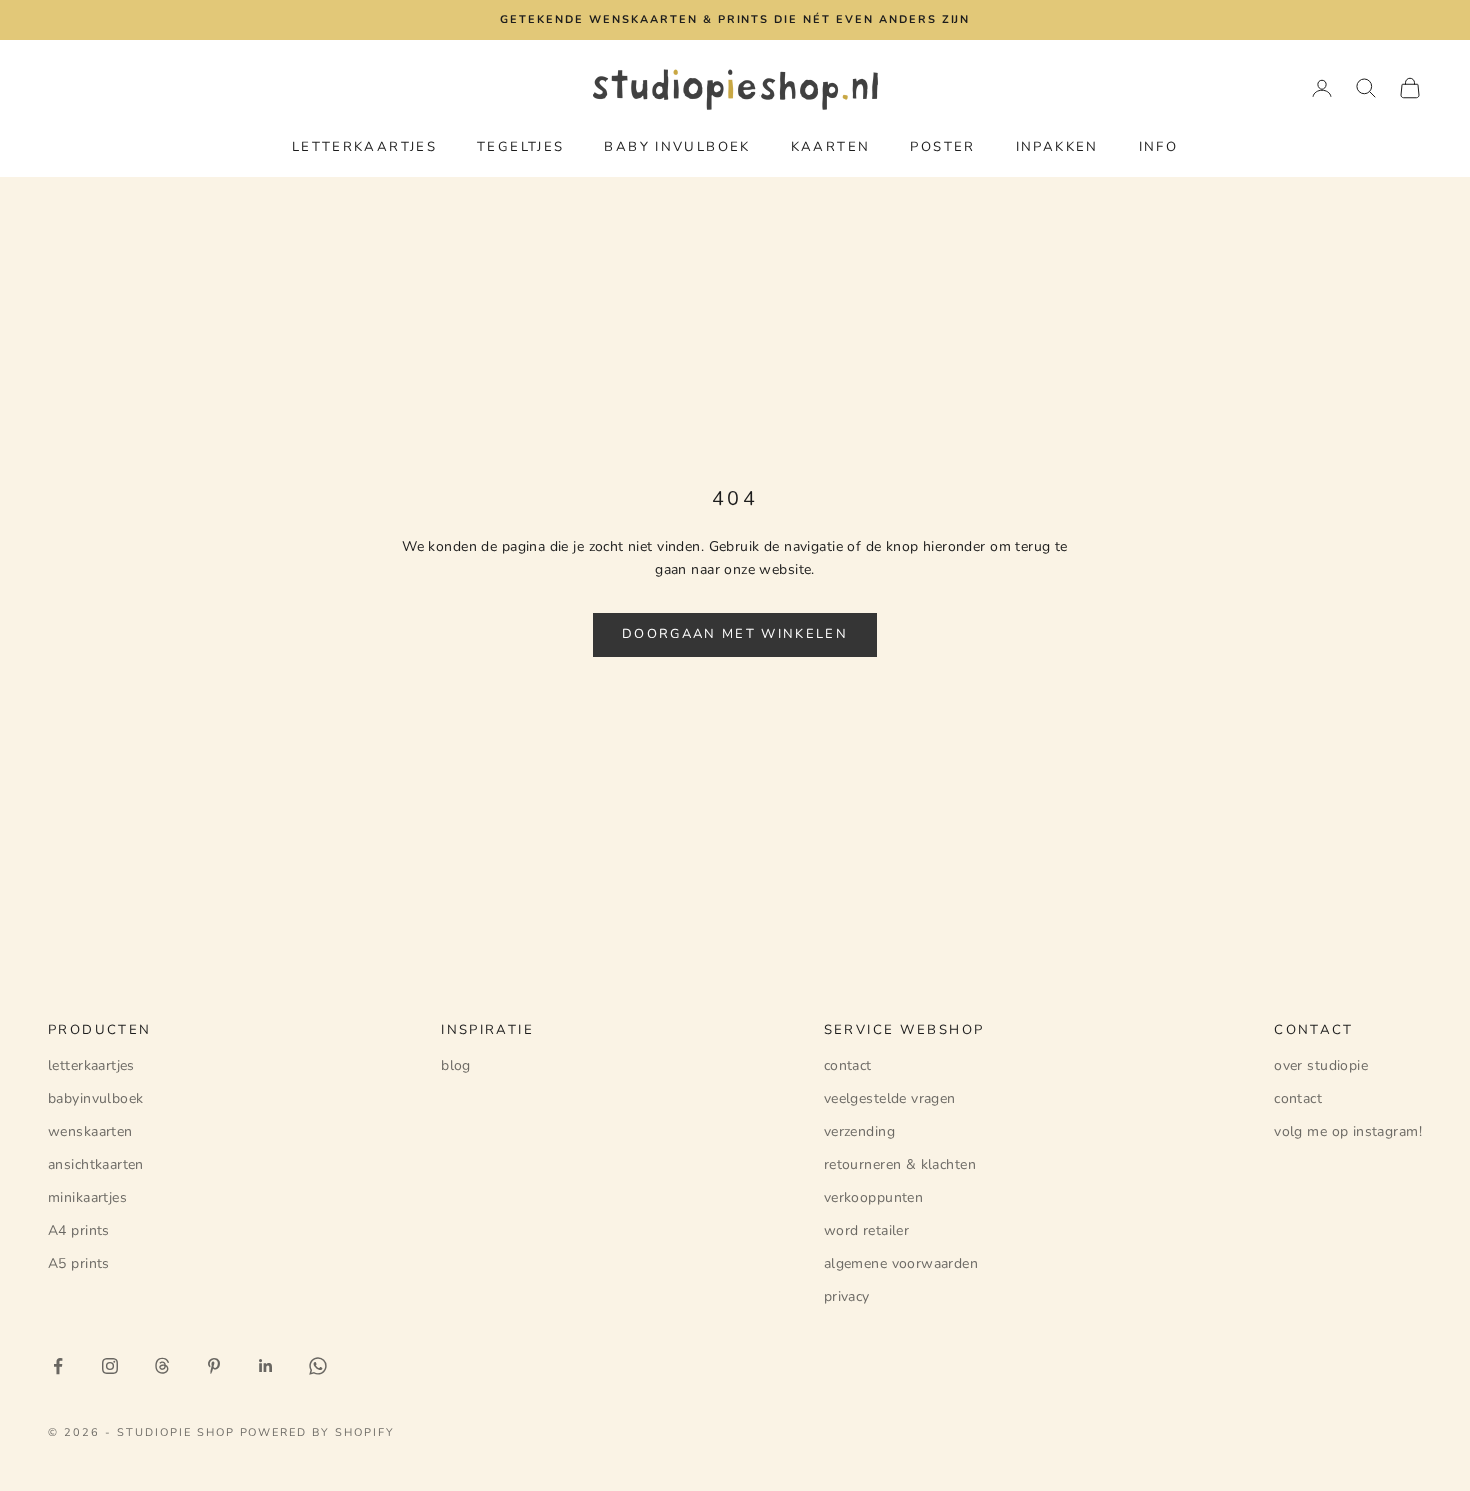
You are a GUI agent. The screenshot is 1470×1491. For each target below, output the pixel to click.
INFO (1159, 147)
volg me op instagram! (1348, 1131)
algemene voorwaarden (901, 1263)
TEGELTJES (520, 147)
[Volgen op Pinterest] (214, 1366)
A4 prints (79, 1230)
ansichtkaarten (96, 1164)
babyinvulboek (95, 1098)
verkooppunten (873, 1197)
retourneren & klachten (900, 1164)
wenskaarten (90, 1131)
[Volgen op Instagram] (110, 1366)
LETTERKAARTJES (364, 147)
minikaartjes (87, 1197)
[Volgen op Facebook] (58, 1366)
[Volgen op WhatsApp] (318, 1366)
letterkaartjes (91, 1065)
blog (456, 1065)
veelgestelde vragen (890, 1098)
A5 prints (79, 1263)
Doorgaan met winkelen (735, 634)
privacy (847, 1296)
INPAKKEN (1057, 147)
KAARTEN (831, 147)
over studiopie (1321, 1065)
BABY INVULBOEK (677, 147)
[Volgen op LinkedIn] (266, 1366)
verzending (859, 1131)
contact (848, 1065)
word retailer (866, 1230)
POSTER (942, 147)
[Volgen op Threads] (162, 1366)
